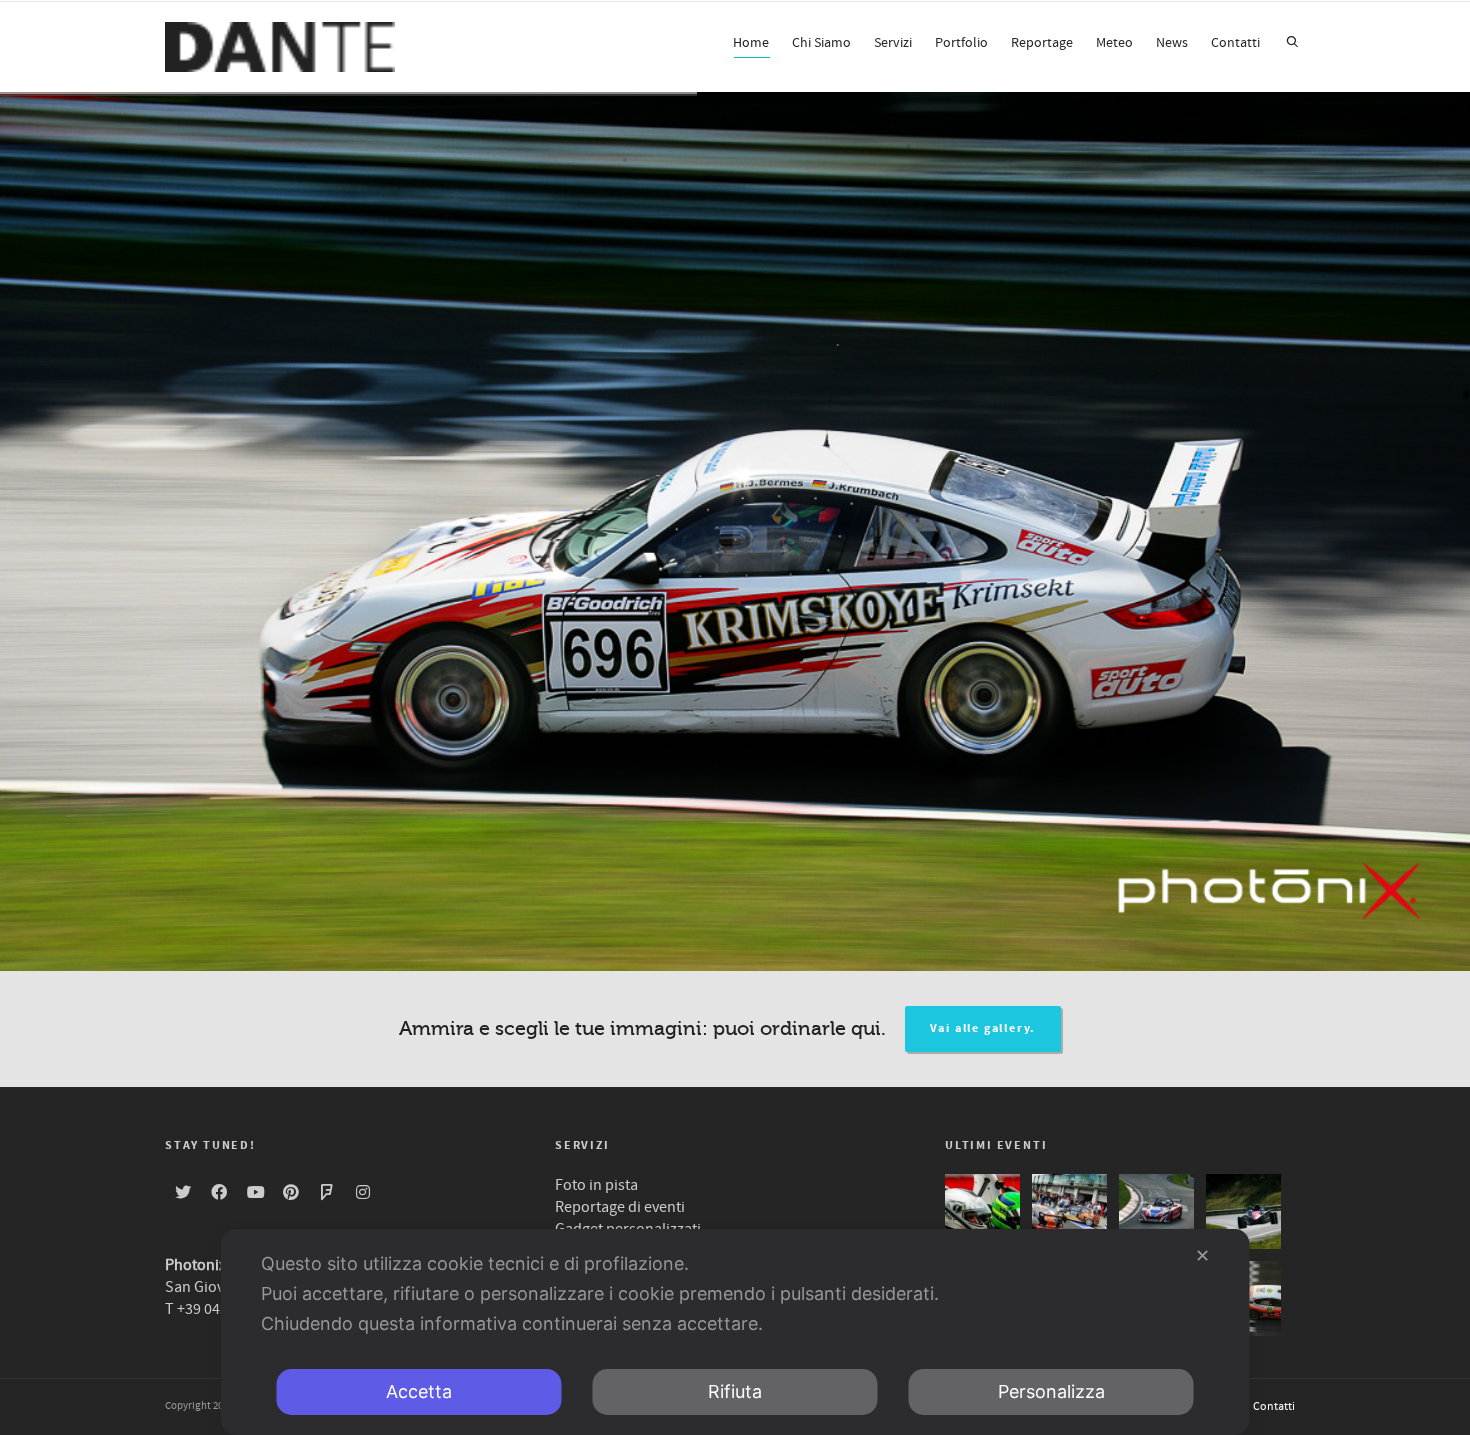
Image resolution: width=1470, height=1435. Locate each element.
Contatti (1235, 43)
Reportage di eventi (620, 1207)
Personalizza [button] (1051, 1391)
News (1172, 43)
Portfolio (961, 43)
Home (751, 43)
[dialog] (735, 1332)
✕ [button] (1202, 1255)
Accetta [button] (419, 1391)
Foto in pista (596, 1185)
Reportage (1042, 43)
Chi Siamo (821, 43)
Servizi (893, 43)
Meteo (1114, 43)
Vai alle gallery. (983, 1028)
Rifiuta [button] (735, 1391)
